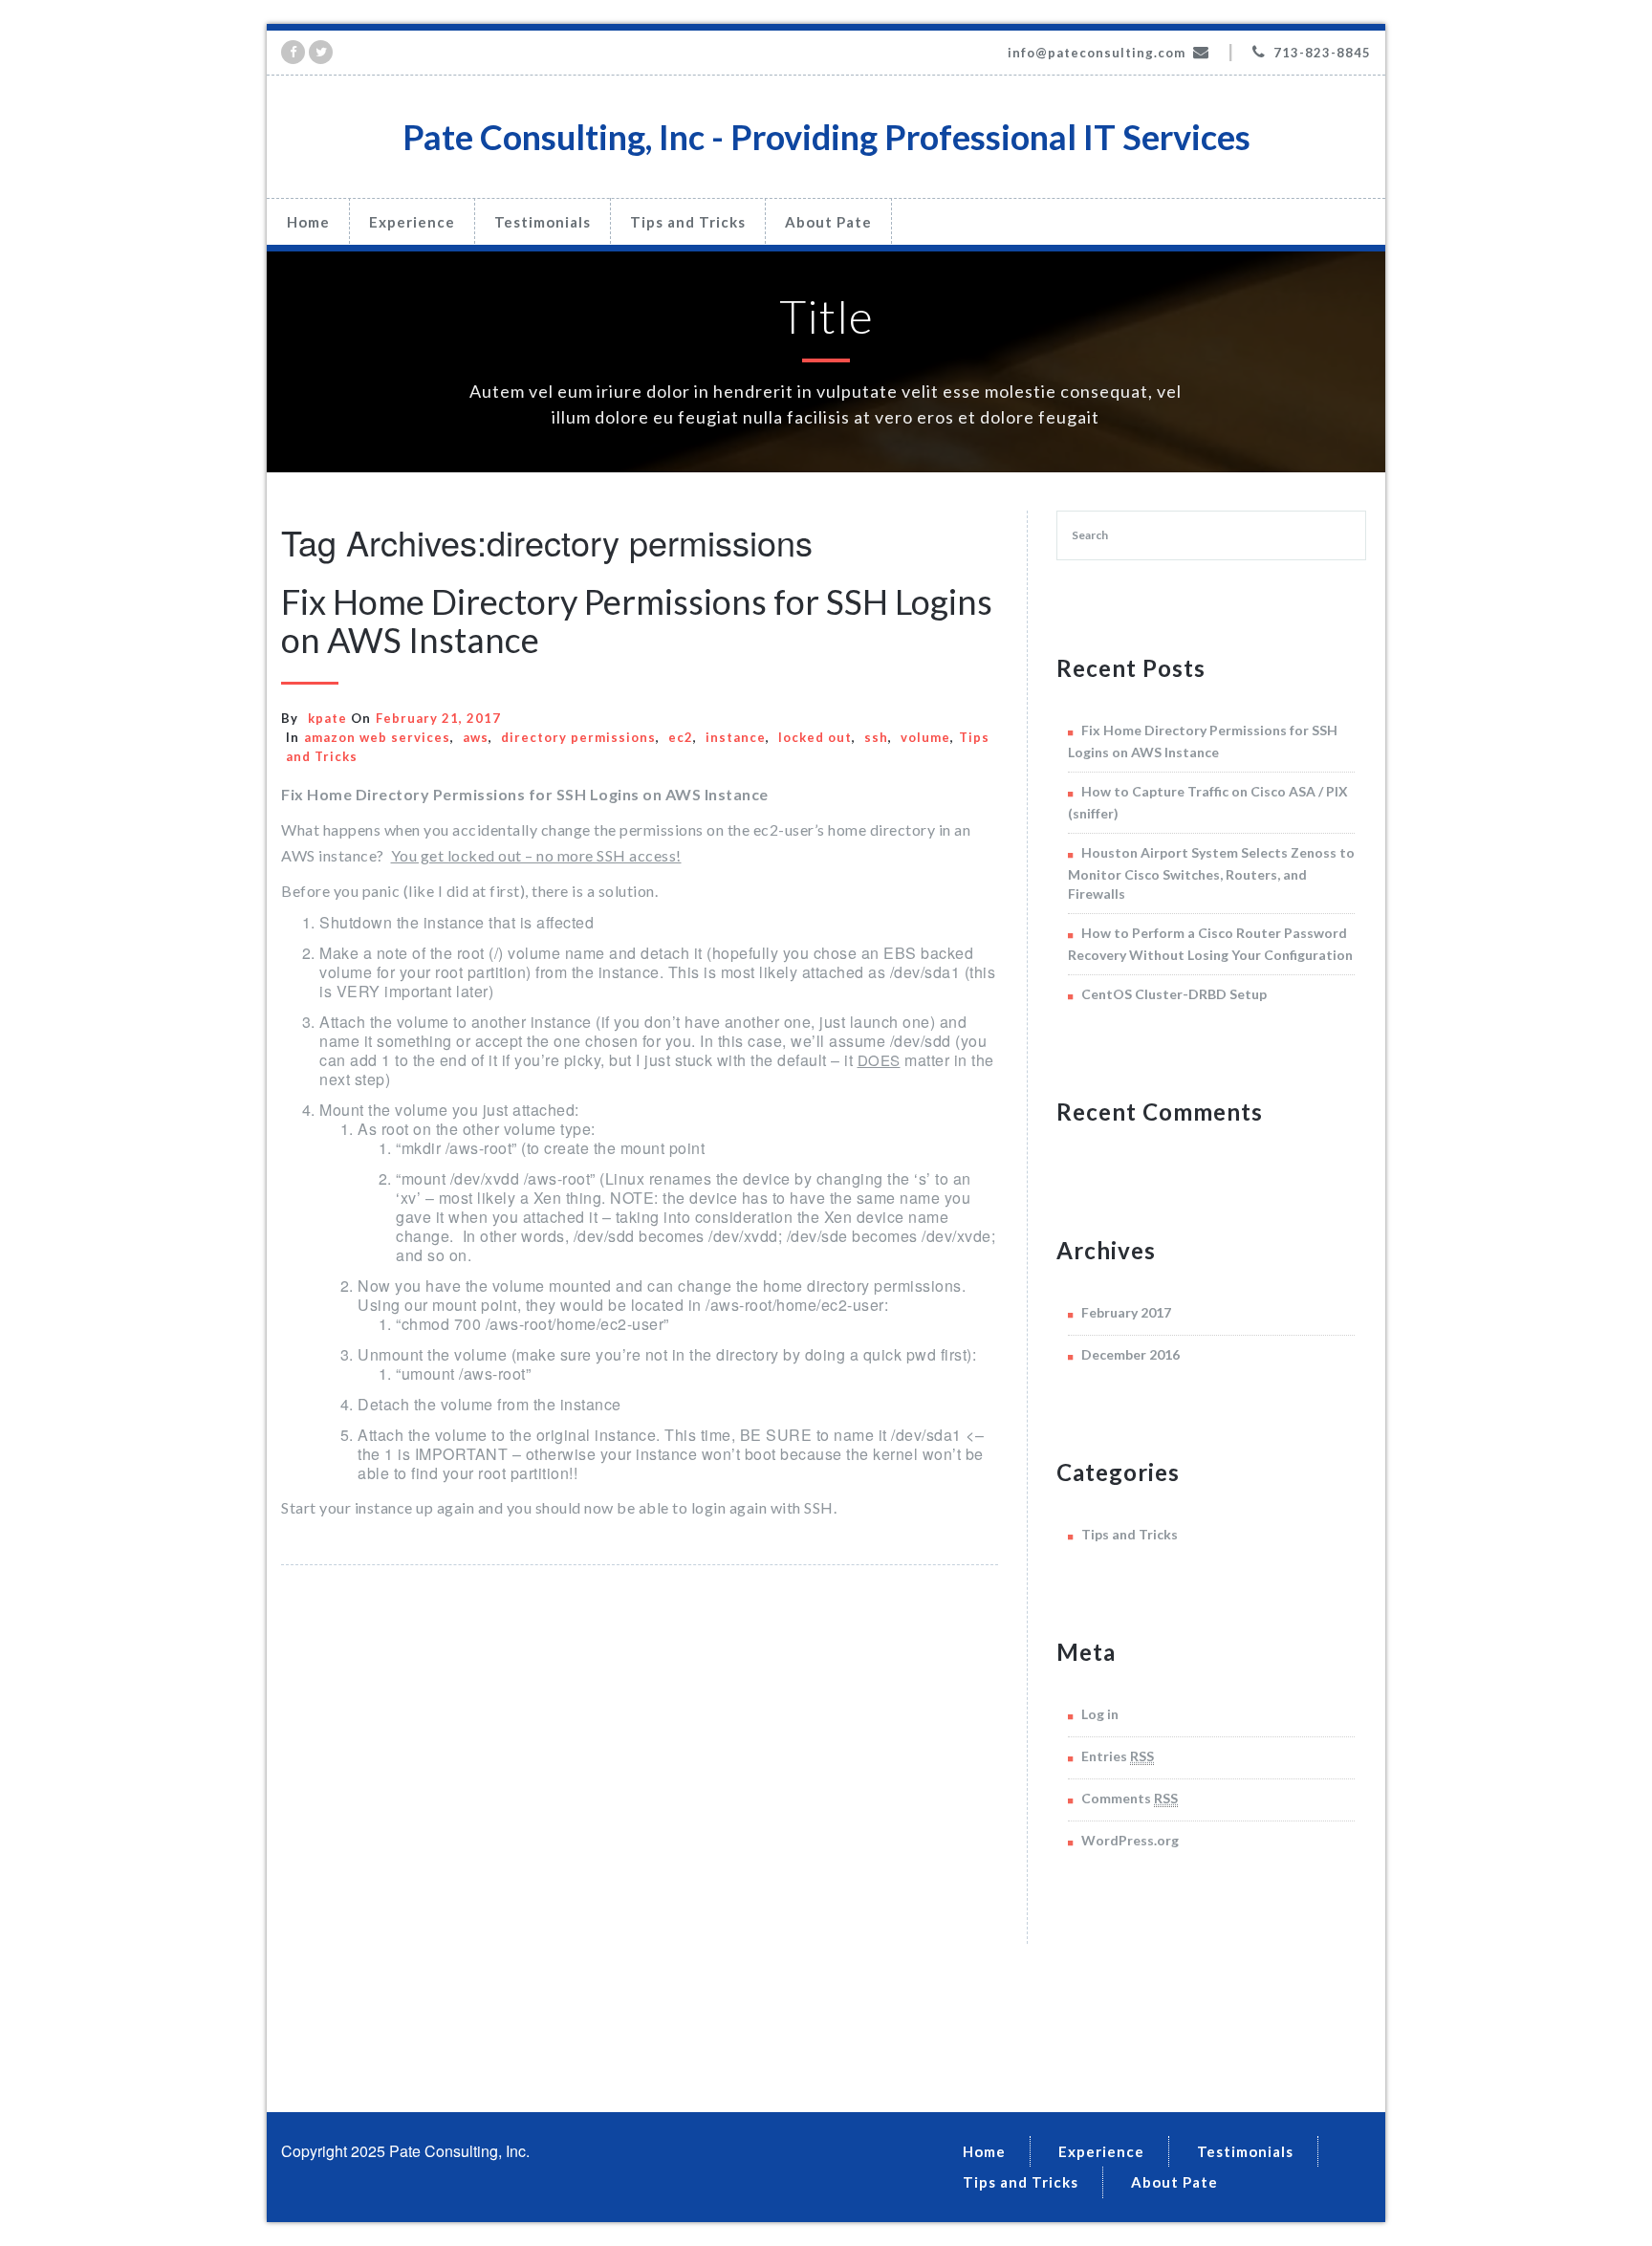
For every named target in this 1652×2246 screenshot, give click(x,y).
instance (736, 737)
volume (925, 737)
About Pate (828, 222)
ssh (876, 737)
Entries (1118, 1756)
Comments (1130, 1798)
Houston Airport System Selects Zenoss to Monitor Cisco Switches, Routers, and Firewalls (1211, 873)
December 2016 (1130, 1354)
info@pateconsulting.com (1097, 53)
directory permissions (578, 737)
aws (476, 737)
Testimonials (543, 222)
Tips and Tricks (688, 222)
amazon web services (377, 737)
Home (308, 222)
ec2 (681, 737)
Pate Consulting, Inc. (459, 2151)
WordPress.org (1130, 1840)
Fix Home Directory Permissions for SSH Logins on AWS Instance (637, 621)
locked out (815, 737)
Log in (1100, 1714)
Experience (412, 222)
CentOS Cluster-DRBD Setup (1174, 994)
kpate (327, 718)
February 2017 (1126, 1312)
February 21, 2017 (438, 718)
